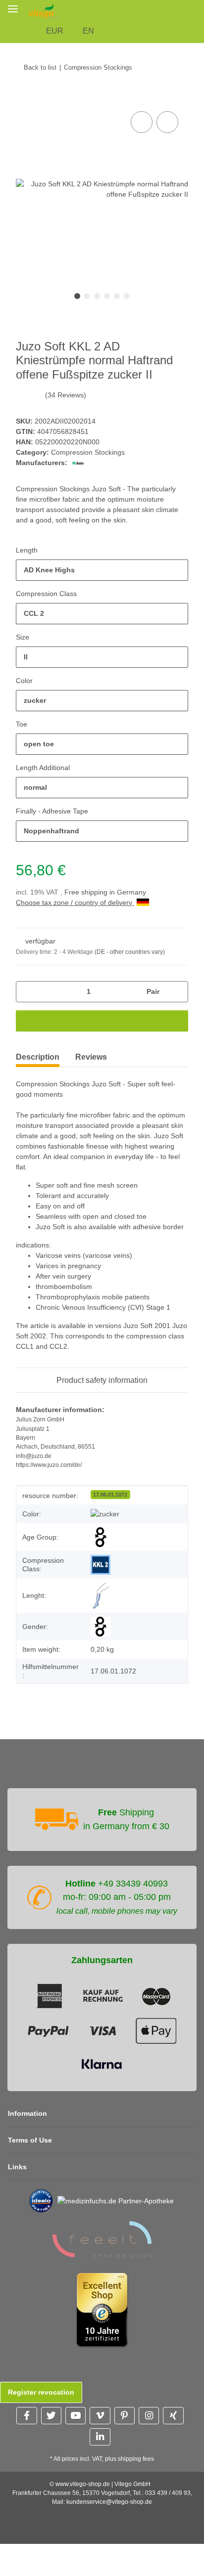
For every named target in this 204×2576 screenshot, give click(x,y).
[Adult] (101, 1528)
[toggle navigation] (13, 9)
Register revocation (41, 2383)
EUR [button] (97, 10)
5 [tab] (117, 276)
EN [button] (129, 10)
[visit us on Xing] (173, 2406)
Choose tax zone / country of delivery (78, 882)
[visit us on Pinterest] (125, 2406)
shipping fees (138, 2450)
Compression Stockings (89, 432)
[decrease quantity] (27, 971)
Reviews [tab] (91, 1037)
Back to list (40, 46)
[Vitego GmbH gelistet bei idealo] (37, 2191)
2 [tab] (87, 276)
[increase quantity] (177, 971)
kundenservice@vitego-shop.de (109, 2493)
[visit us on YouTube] (76, 2406)
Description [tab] (38, 1037)
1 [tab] (77, 276)
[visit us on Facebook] (26, 2406)
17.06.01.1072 (110, 1485)
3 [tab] (97, 276)
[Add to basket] (24, 78)
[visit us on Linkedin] (100, 2427)
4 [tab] (107, 276)
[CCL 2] (101, 1555)
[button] (78, 11)
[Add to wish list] (167, 102)
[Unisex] (101, 1617)
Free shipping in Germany (108, 872)
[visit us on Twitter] (51, 2406)
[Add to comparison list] (142, 102)
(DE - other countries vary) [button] (133, 932)
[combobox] (102, 550)
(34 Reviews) (65, 375)
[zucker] (105, 1504)
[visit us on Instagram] (149, 2406)
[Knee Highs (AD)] (101, 1586)
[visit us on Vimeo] (100, 2406)
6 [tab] (127, 276)
